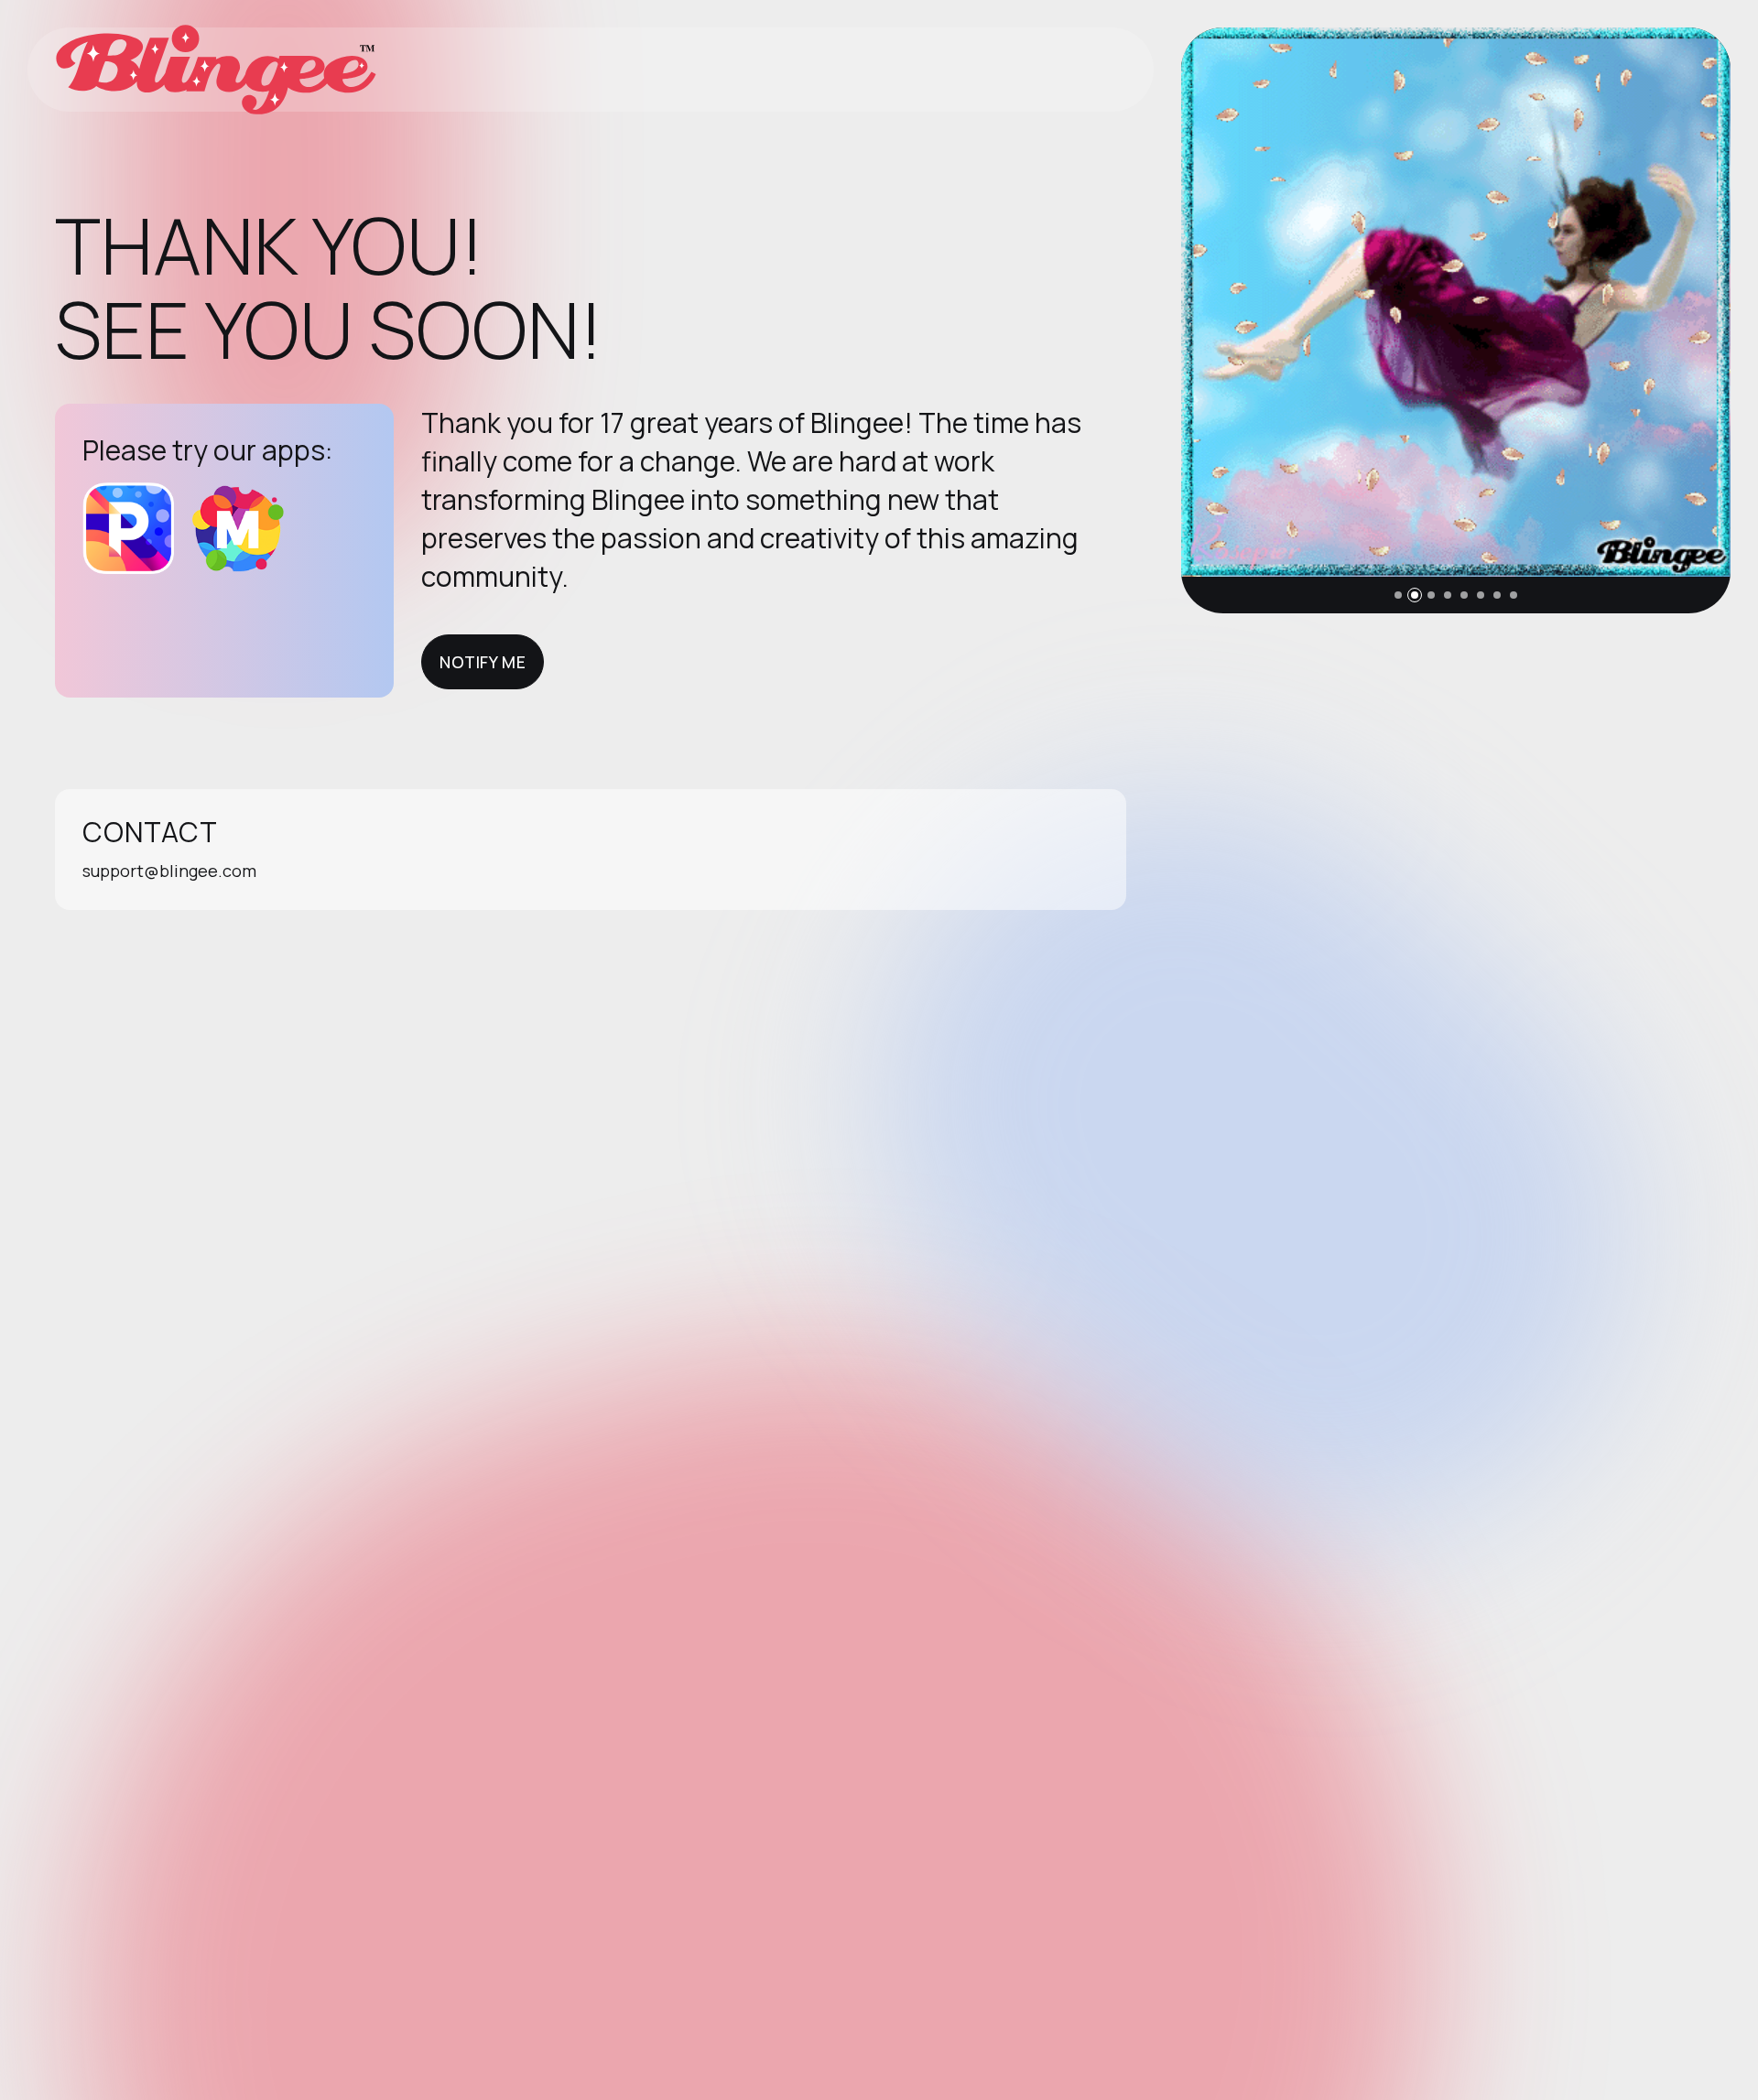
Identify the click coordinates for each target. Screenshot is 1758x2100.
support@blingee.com (169, 871)
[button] (1398, 595)
